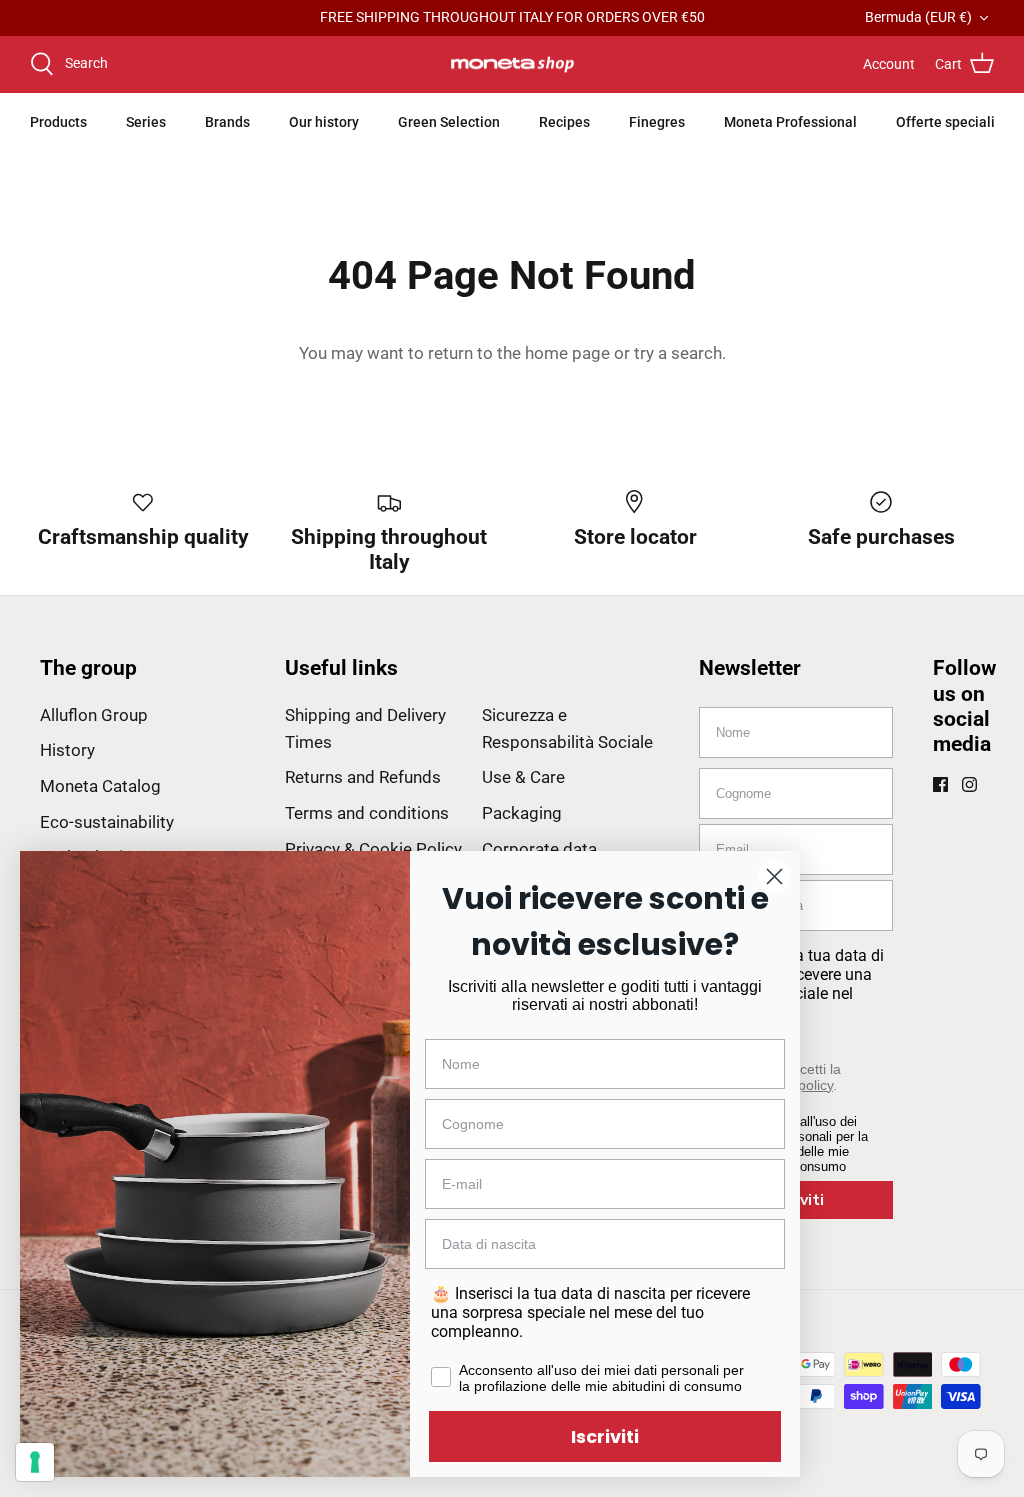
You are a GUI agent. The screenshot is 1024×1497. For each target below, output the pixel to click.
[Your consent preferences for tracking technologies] (35, 1462)
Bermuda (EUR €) (918, 17)
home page (567, 353)
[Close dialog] (774, 876)
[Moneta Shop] (512, 65)
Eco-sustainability (107, 822)
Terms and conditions (367, 813)
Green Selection (449, 122)
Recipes (564, 122)
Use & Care (523, 777)
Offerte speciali (945, 122)
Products (58, 122)
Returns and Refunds (363, 777)
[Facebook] (940, 784)
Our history (324, 122)
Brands (227, 122)
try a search (678, 353)
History (67, 750)
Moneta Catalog (100, 786)
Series (146, 122)
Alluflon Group (94, 715)
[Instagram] (969, 784)
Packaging (522, 813)
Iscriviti (605, 1436)
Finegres (657, 122)
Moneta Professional (790, 122)
